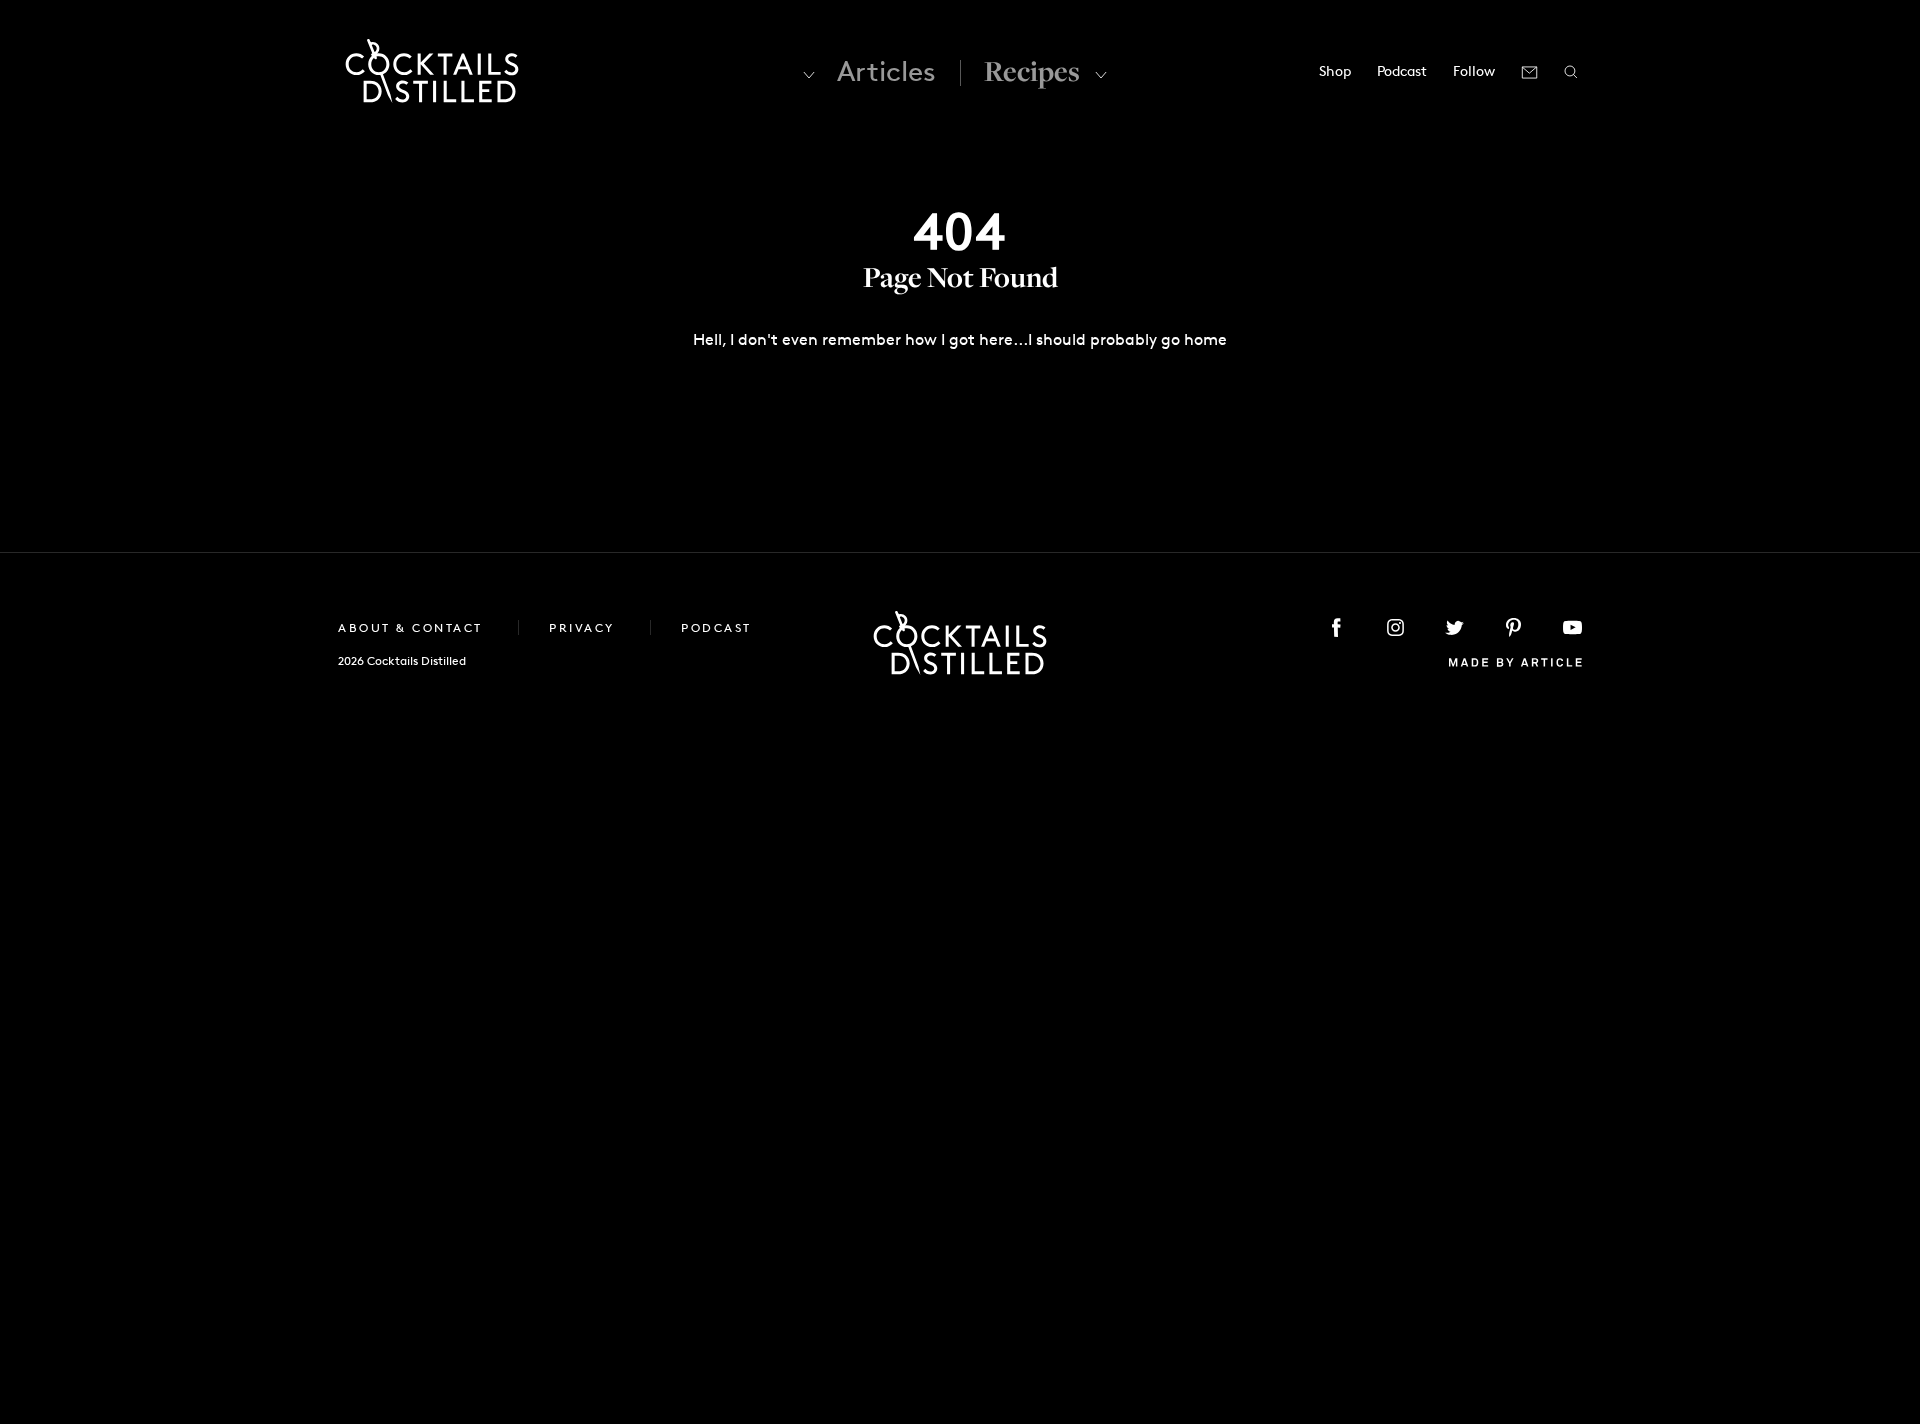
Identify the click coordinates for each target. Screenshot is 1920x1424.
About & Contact (413, 627)
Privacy (584, 627)
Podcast (1402, 70)
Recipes (1032, 70)
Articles (886, 71)
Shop (1335, 70)
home (1205, 339)
